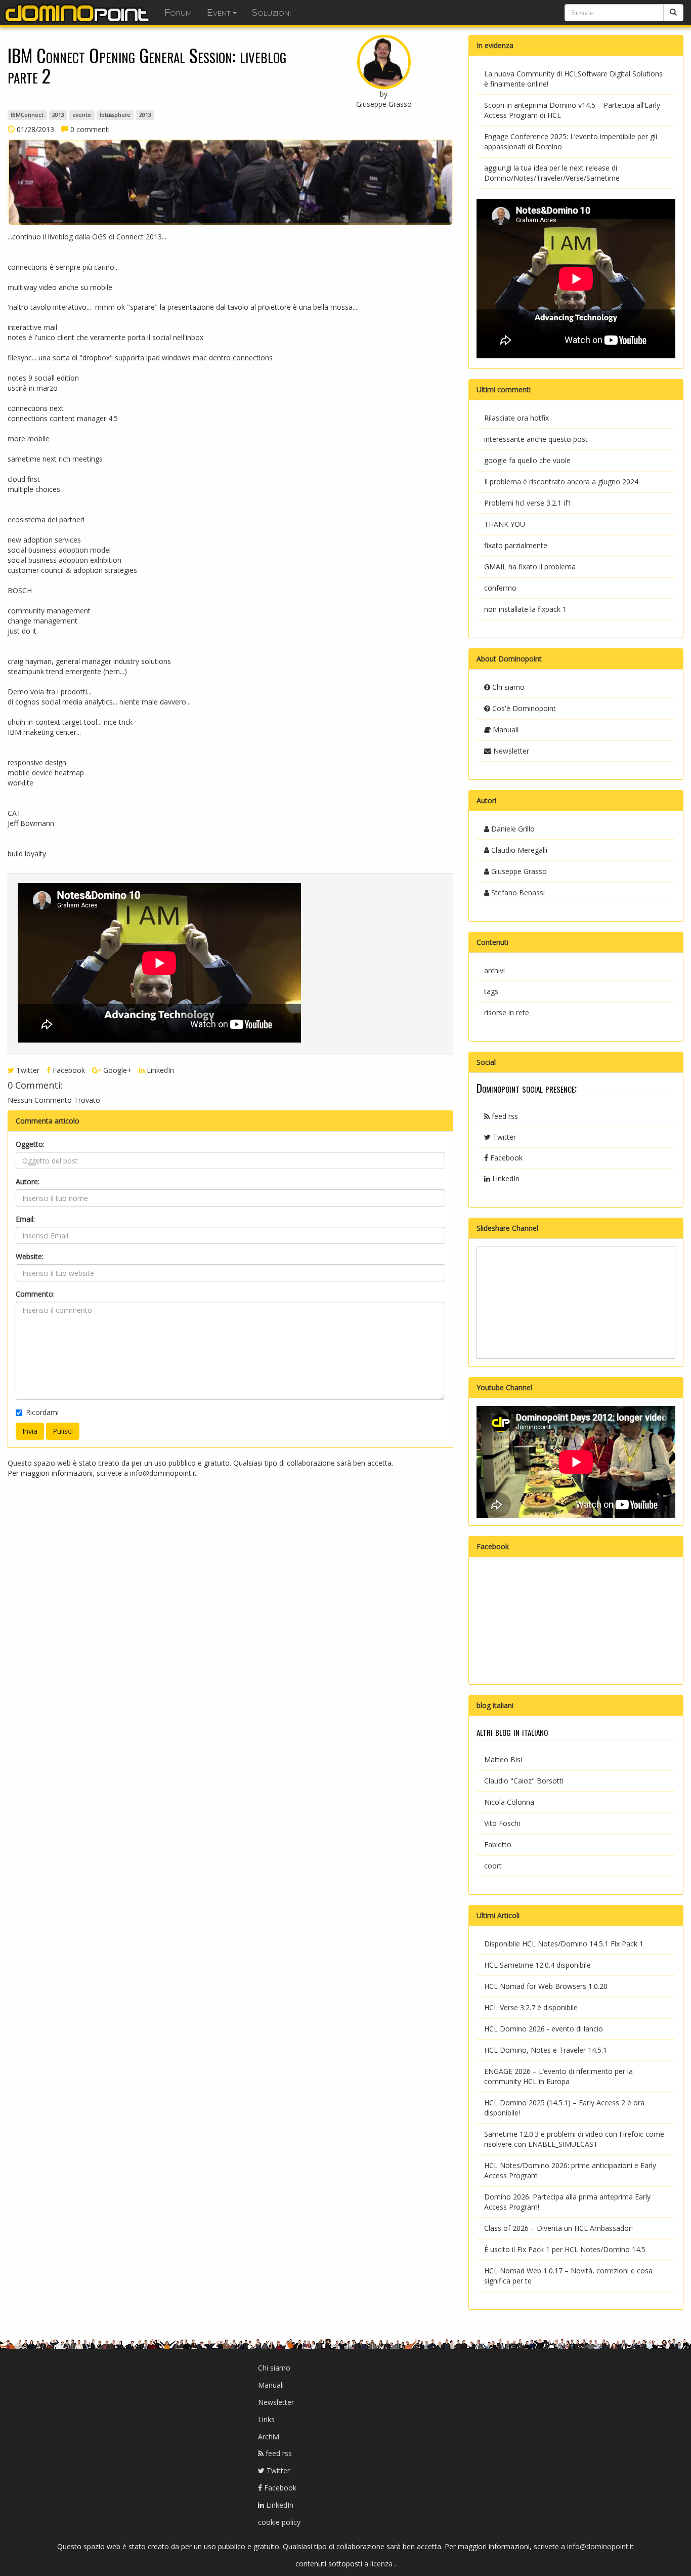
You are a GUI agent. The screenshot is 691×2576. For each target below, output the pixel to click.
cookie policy (279, 2522)
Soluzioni (271, 13)
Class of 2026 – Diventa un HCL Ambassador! (558, 2228)
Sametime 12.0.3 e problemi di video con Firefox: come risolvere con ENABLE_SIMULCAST (574, 2139)
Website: (30, 1256)
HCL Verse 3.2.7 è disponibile (531, 2007)
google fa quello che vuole (527, 460)
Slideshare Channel (507, 1228)
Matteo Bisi (503, 1759)
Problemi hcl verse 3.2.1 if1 (528, 503)
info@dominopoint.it (163, 1473)
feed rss (504, 1116)
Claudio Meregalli (518, 850)
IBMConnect (27, 115)
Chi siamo (507, 687)
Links (266, 2419)
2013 (58, 115)
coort (493, 1866)
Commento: (35, 1294)
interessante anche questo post (536, 439)
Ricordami (42, 1412)
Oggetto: (30, 1144)
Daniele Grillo (512, 829)
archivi (494, 970)
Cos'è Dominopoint (523, 708)
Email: (25, 1219)
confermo (500, 588)
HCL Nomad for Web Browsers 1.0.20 (546, 1986)
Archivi (269, 2437)
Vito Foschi (502, 1823)
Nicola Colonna (509, 1802)
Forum (178, 13)
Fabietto (498, 1844)
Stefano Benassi (517, 892)
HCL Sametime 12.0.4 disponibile (537, 1965)
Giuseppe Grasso (518, 871)
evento (82, 115)
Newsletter (510, 751)
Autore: (28, 1181)
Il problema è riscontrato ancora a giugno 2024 (561, 482)
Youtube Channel (504, 1387)
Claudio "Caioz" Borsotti (524, 1781)
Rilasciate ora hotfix (516, 418)
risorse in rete (507, 1012)
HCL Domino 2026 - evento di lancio (544, 2029)
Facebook (68, 1070)
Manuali (505, 730)
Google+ (116, 1070)
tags (491, 991)
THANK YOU (505, 524)
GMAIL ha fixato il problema (530, 567)
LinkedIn (159, 1070)
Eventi (219, 13)
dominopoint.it (78, 13)
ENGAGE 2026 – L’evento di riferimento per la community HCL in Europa (558, 2076)
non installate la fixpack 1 (525, 609)
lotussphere (115, 115)
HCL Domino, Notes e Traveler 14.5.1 (546, 2050)
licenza (382, 2564)
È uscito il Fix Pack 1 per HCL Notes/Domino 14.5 (565, 2249)
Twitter (27, 1070)
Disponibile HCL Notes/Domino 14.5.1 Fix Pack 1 (564, 1944)
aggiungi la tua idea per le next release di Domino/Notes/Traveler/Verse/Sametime (552, 173)
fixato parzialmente (516, 545)
